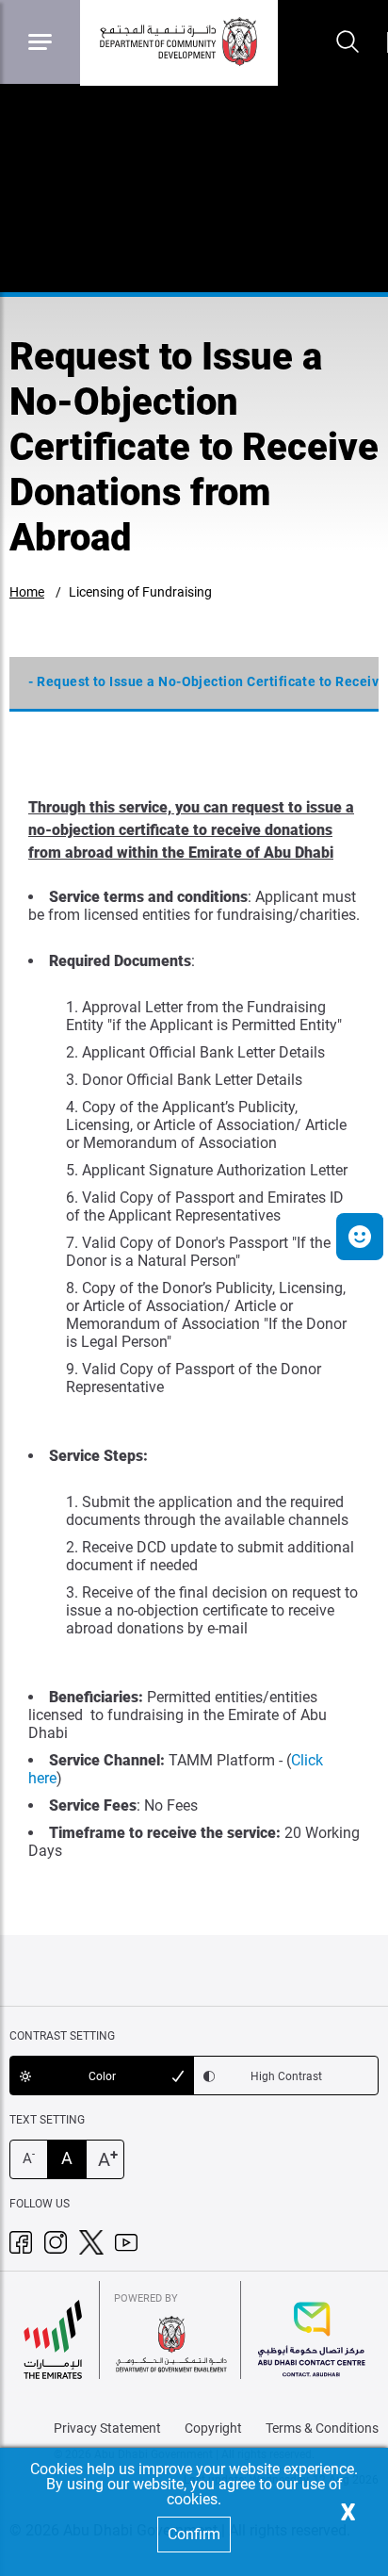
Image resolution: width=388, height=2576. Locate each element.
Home (27, 592)
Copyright (213, 2428)
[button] (360, 1237)
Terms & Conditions (322, 2428)
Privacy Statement (107, 2428)
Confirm (194, 2534)
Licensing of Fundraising (140, 592)
